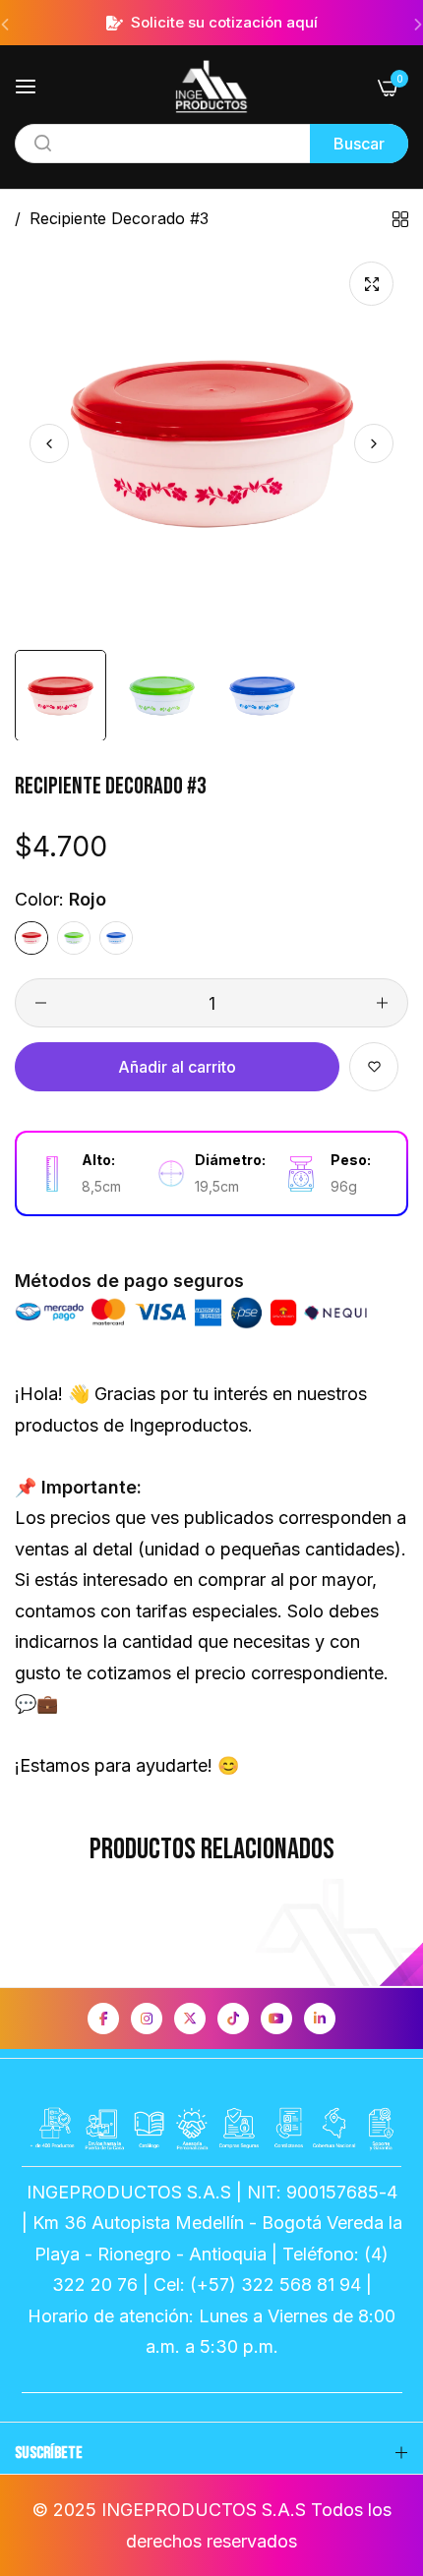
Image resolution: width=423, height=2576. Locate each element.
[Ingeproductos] (211, 87)
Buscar (359, 144)
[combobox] (211, 144)
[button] (374, 443)
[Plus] (382, 1003)
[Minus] (41, 1003)
